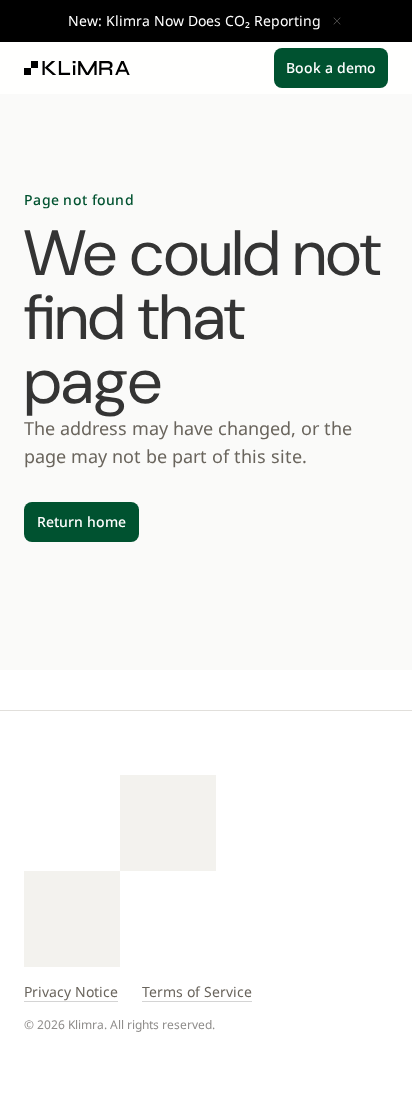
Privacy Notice (71, 991)
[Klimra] (77, 68)
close (337, 21)
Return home (81, 521)
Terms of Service (197, 991)
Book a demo (331, 67)
